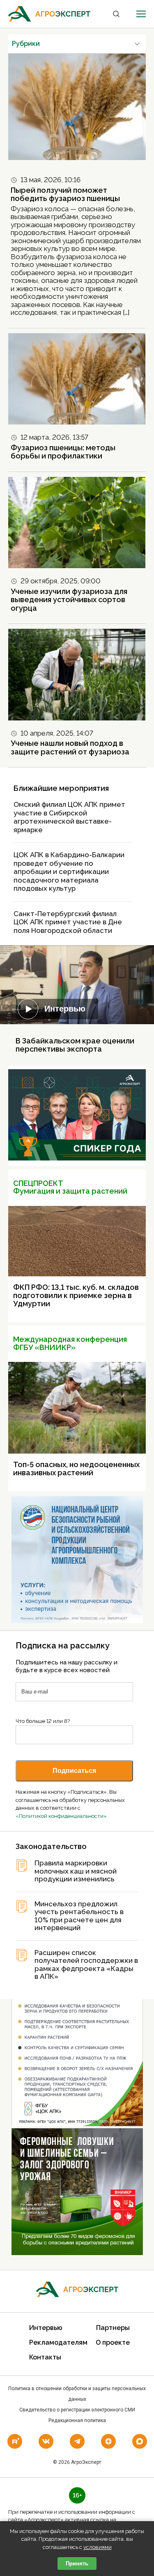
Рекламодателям (58, 2342)
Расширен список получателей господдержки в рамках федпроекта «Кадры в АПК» (86, 1965)
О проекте (113, 2342)
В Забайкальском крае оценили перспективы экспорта (75, 1045)
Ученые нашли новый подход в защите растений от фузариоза (70, 747)
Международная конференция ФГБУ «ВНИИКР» (70, 1343)
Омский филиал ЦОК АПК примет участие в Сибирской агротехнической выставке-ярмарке (69, 817)
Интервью (65, 1009)
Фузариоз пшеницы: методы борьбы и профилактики (63, 452)
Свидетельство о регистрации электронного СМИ (77, 2410)
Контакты (45, 2357)
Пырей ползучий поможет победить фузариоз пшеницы (65, 194)
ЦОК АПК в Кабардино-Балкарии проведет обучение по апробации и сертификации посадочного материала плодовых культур (69, 871)
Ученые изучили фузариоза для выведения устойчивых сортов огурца (69, 600)
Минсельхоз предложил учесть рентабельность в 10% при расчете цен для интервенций (79, 1916)
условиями (98, 2547)
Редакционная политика (77, 2420)
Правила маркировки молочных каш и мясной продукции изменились (76, 1871)
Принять (77, 2564)
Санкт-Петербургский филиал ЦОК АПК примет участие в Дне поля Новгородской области (68, 922)
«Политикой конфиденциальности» (61, 1816)
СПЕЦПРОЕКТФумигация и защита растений (70, 1187)
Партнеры (113, 2328)
